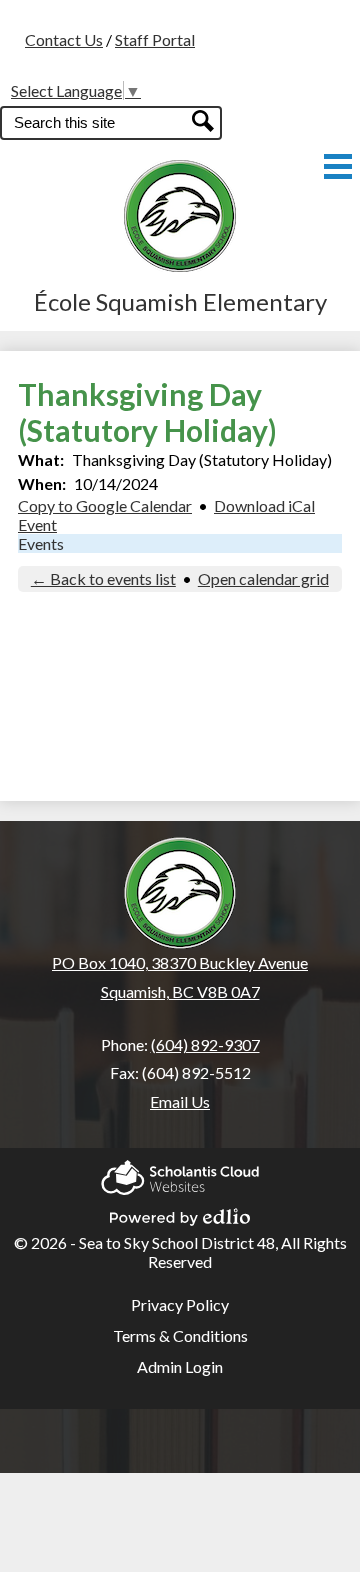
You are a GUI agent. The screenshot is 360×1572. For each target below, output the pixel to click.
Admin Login (180, 1366)
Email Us (180, 1101)
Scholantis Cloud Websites (180, 1171)
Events (41, 543)
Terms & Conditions (180, 1335)
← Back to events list (103, 578)
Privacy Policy (180, 1304)
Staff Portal (155, 39)
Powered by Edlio (180, 1211)
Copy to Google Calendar (105, 505)
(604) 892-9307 (205, 1044)
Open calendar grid (263, 578)
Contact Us (64, 39)
